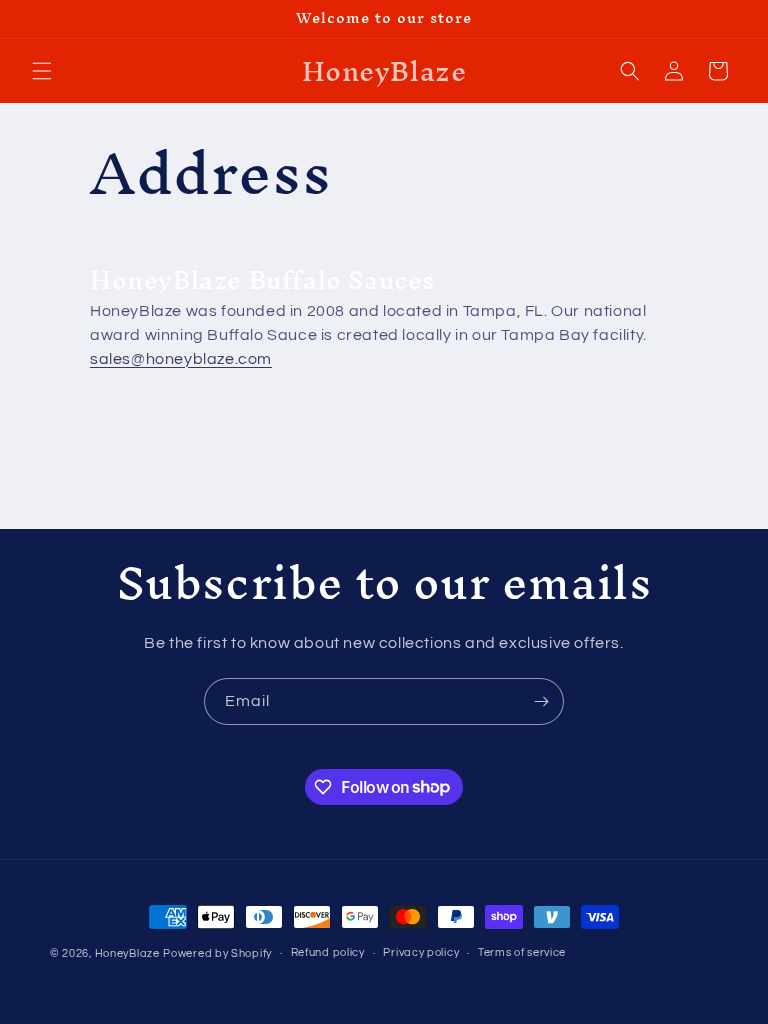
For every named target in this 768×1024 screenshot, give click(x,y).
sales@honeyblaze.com (181, 359)
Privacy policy (421, 952)
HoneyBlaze (127, 953)
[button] (42, 71)
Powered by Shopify (217, 953)
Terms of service (522, 952)
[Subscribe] (541, 701)
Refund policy (328, 952)
